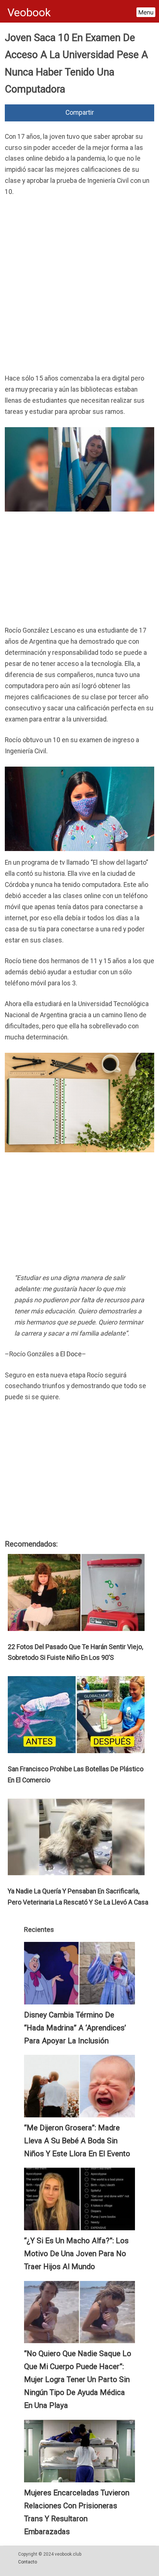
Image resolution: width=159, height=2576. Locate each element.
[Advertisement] (79, 287)
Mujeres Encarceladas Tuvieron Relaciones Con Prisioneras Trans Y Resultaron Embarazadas (77, 2512)
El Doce (71, 1354)
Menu (146, 12)
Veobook (29, 12)
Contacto (28, 2562)
